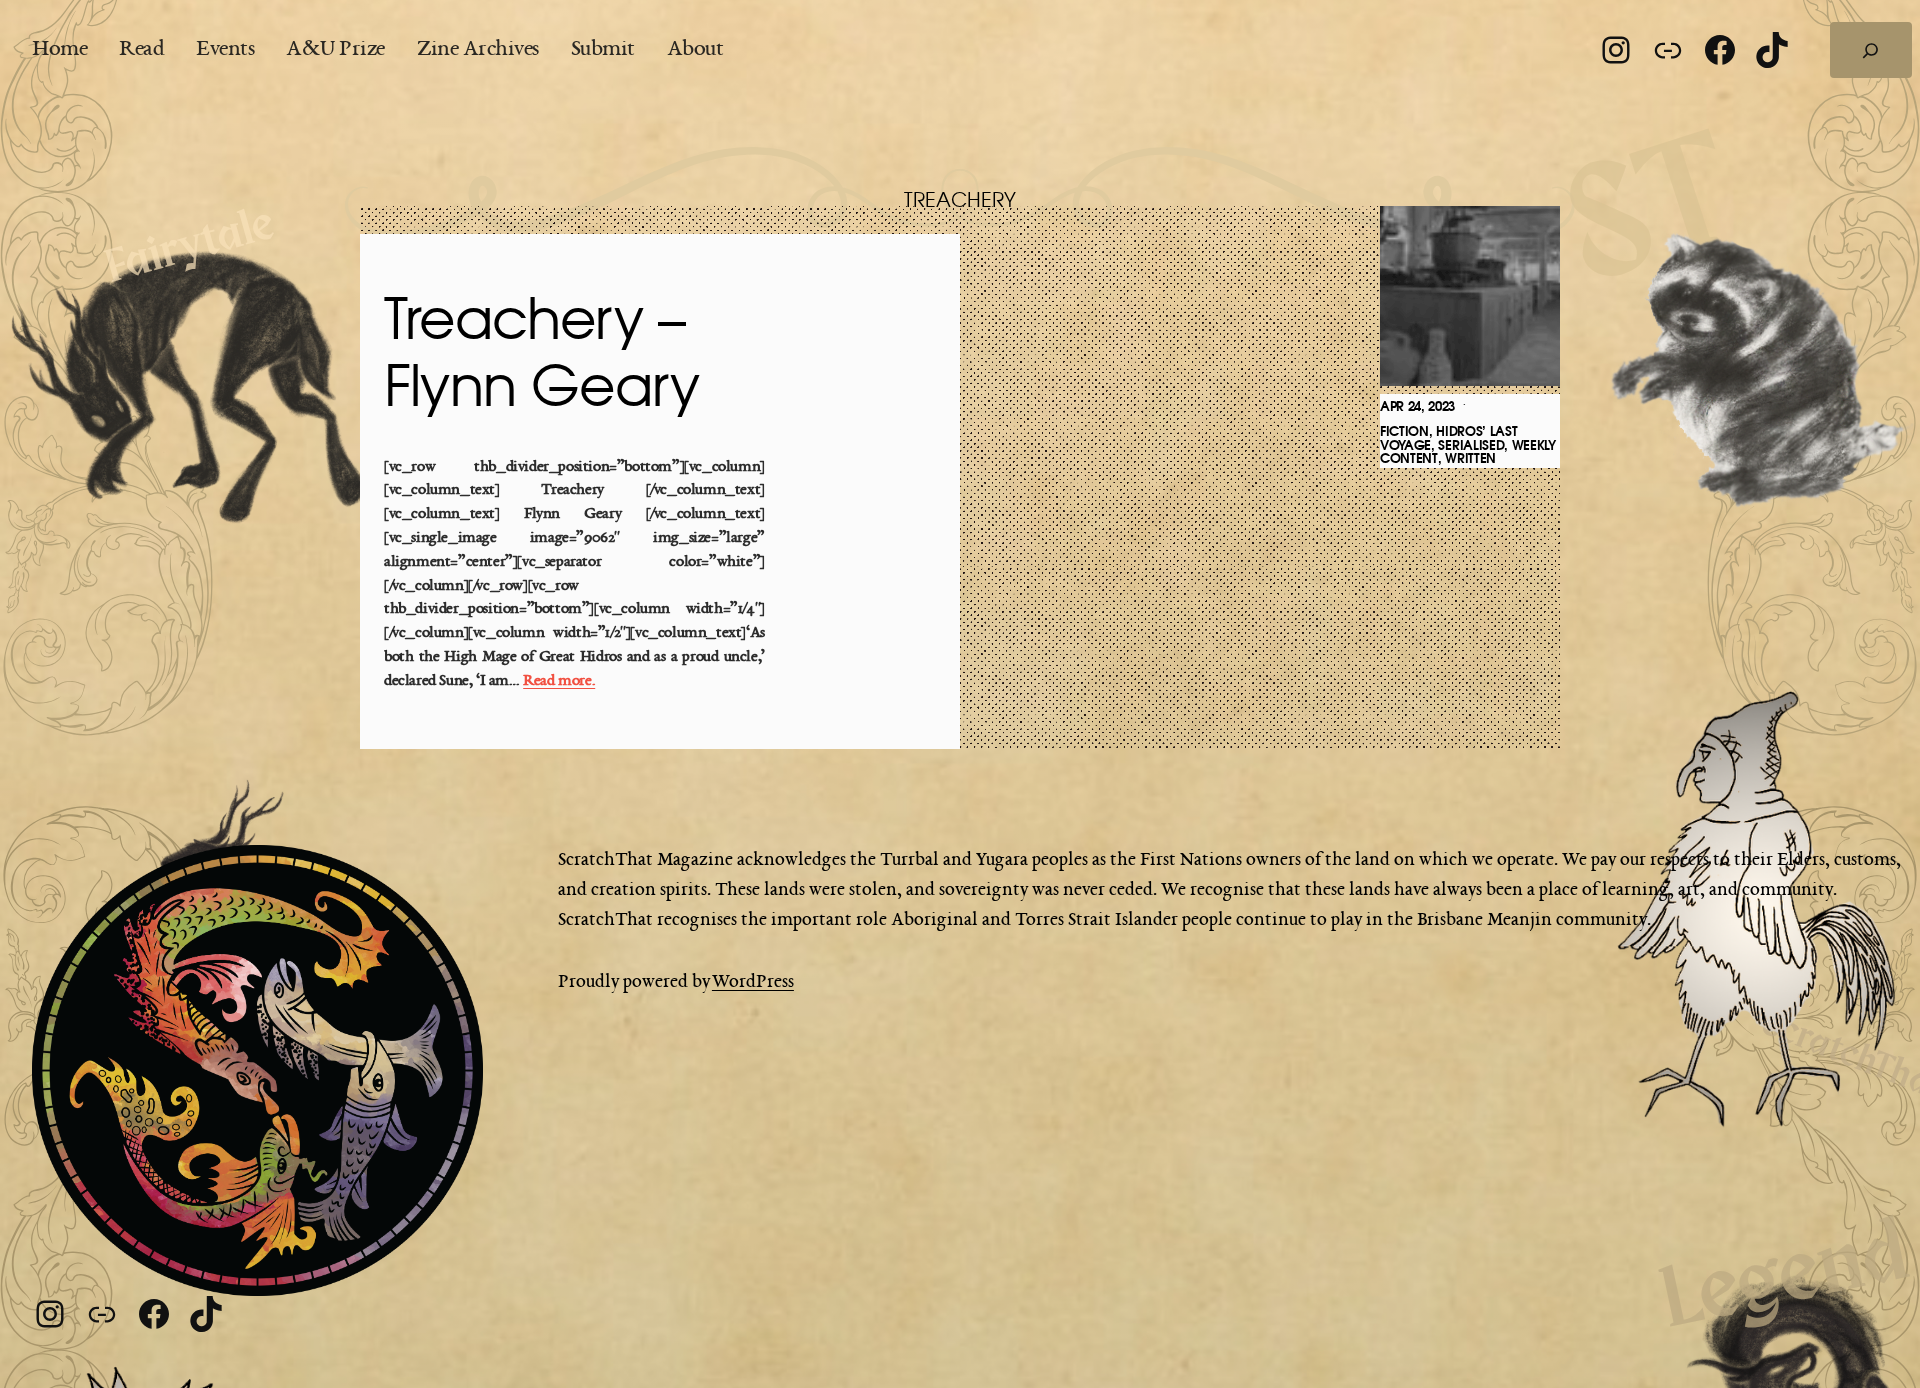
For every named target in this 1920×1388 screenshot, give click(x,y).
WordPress (753, 982)
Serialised (1471, 445)
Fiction (1404, 431)
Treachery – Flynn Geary (541, 355)
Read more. (559, 681)
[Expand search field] (1871, 50)
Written (1470, 458)
